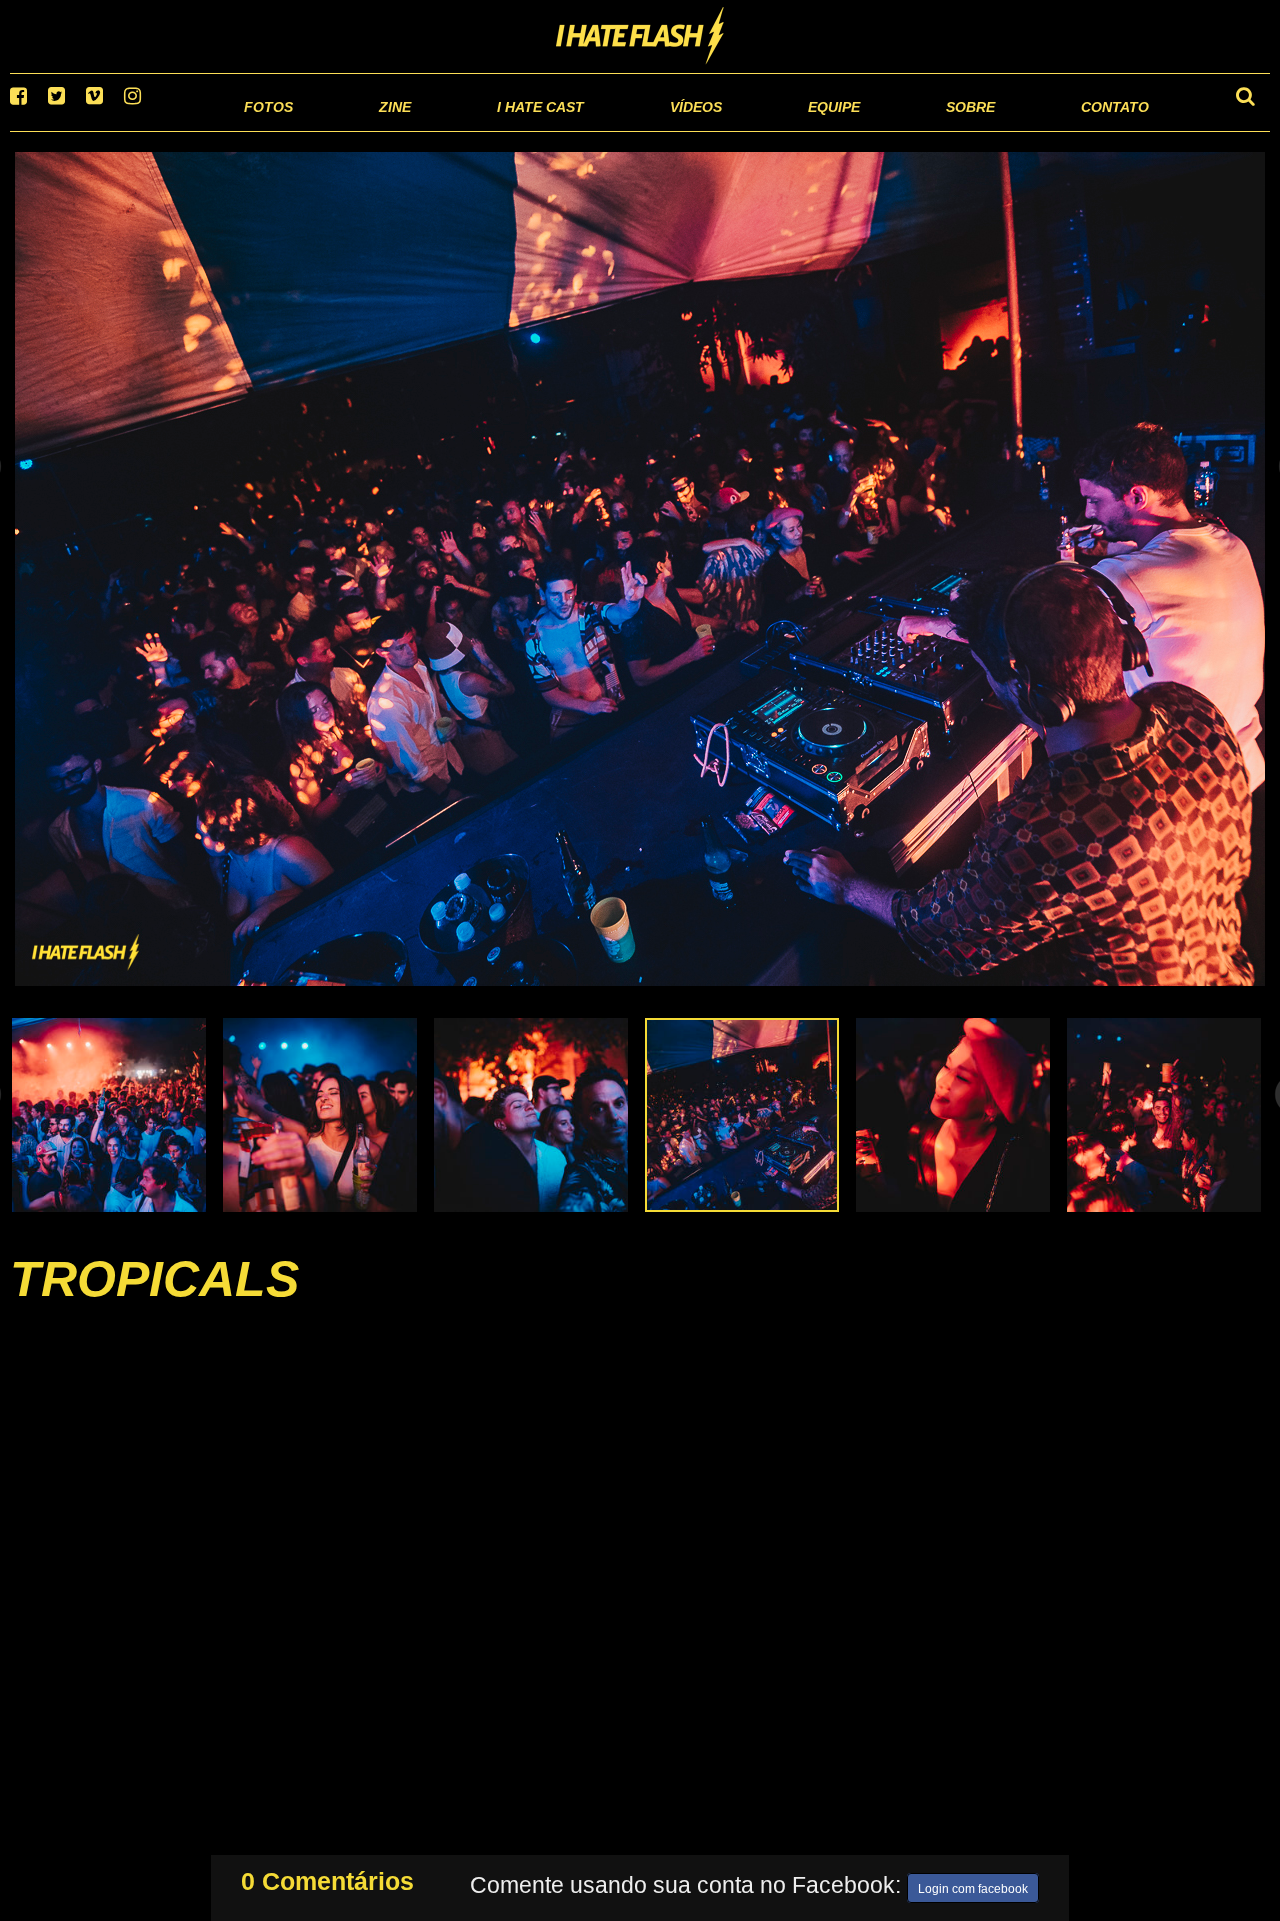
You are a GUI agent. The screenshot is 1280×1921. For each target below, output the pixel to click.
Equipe (776, 129)
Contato (1096, 129)
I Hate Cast (433, 129)
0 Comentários (327, 1877)
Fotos (130, 129)
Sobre (930, 129)
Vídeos (619, 129)
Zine (265, 129)
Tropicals (154, 1304)
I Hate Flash (640, 37)
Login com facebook (973, 1885)
